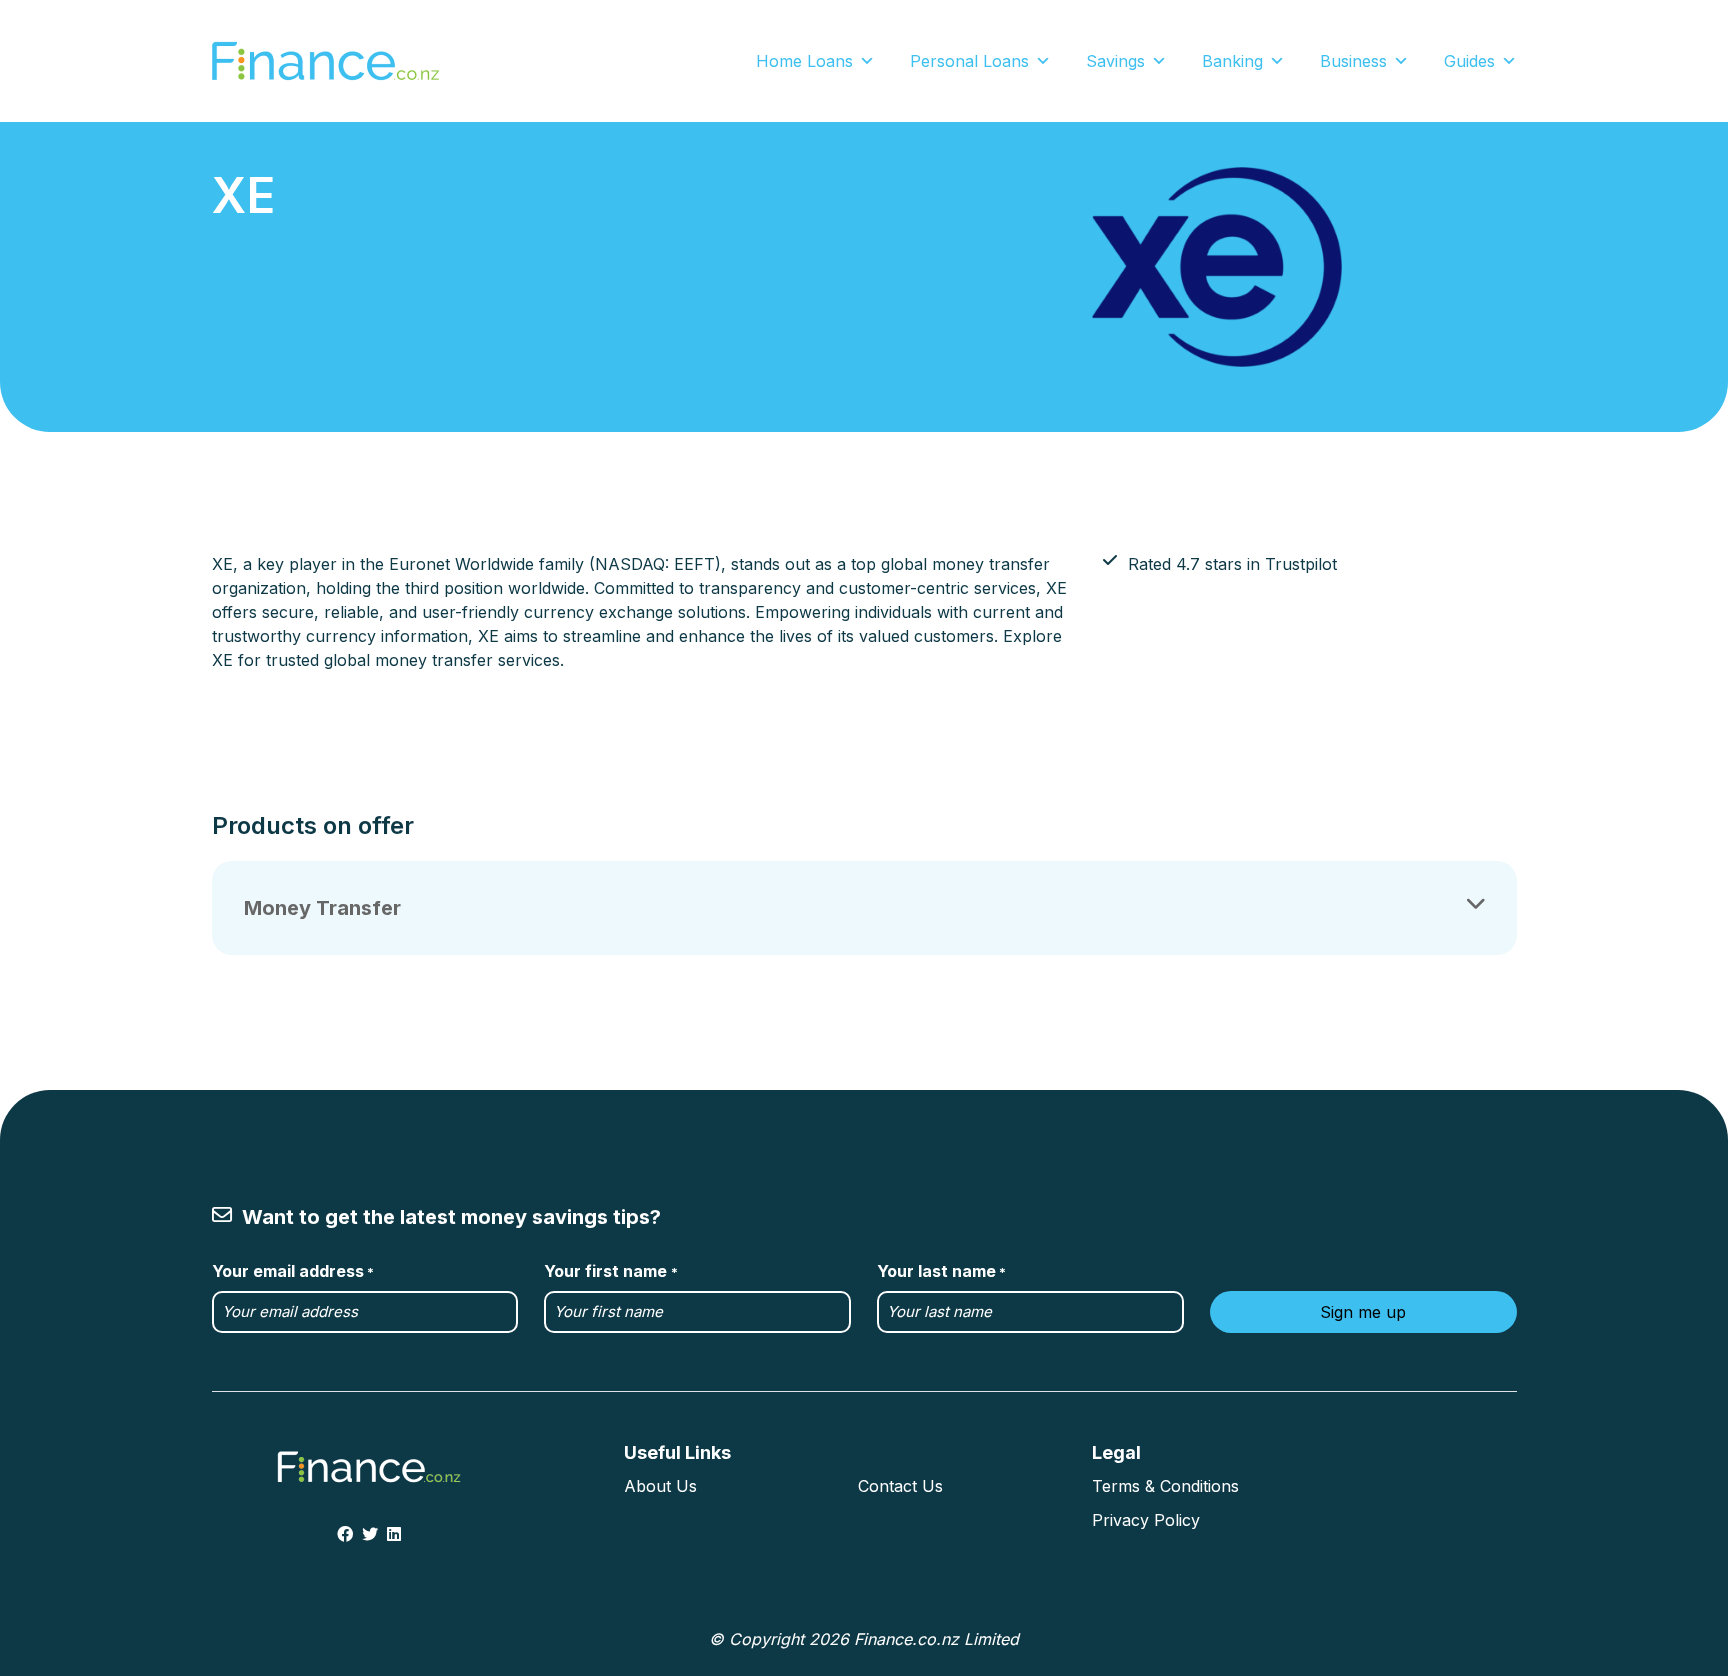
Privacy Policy (1146, 1520)
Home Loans (804, 61)
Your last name (941, 1271)
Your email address (293, 1271)
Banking (1232, 61)
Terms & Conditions (1165, 1486)
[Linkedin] (394, 1534)
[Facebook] (345, 1534)
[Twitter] (370, 1534)
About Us (660, 1486)
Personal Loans (969, 61)
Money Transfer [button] (322, 908)
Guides (1469, 61)
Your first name (610, 1271)
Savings (1115, 61)
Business (1353, 61)
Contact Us (900, 1486)
